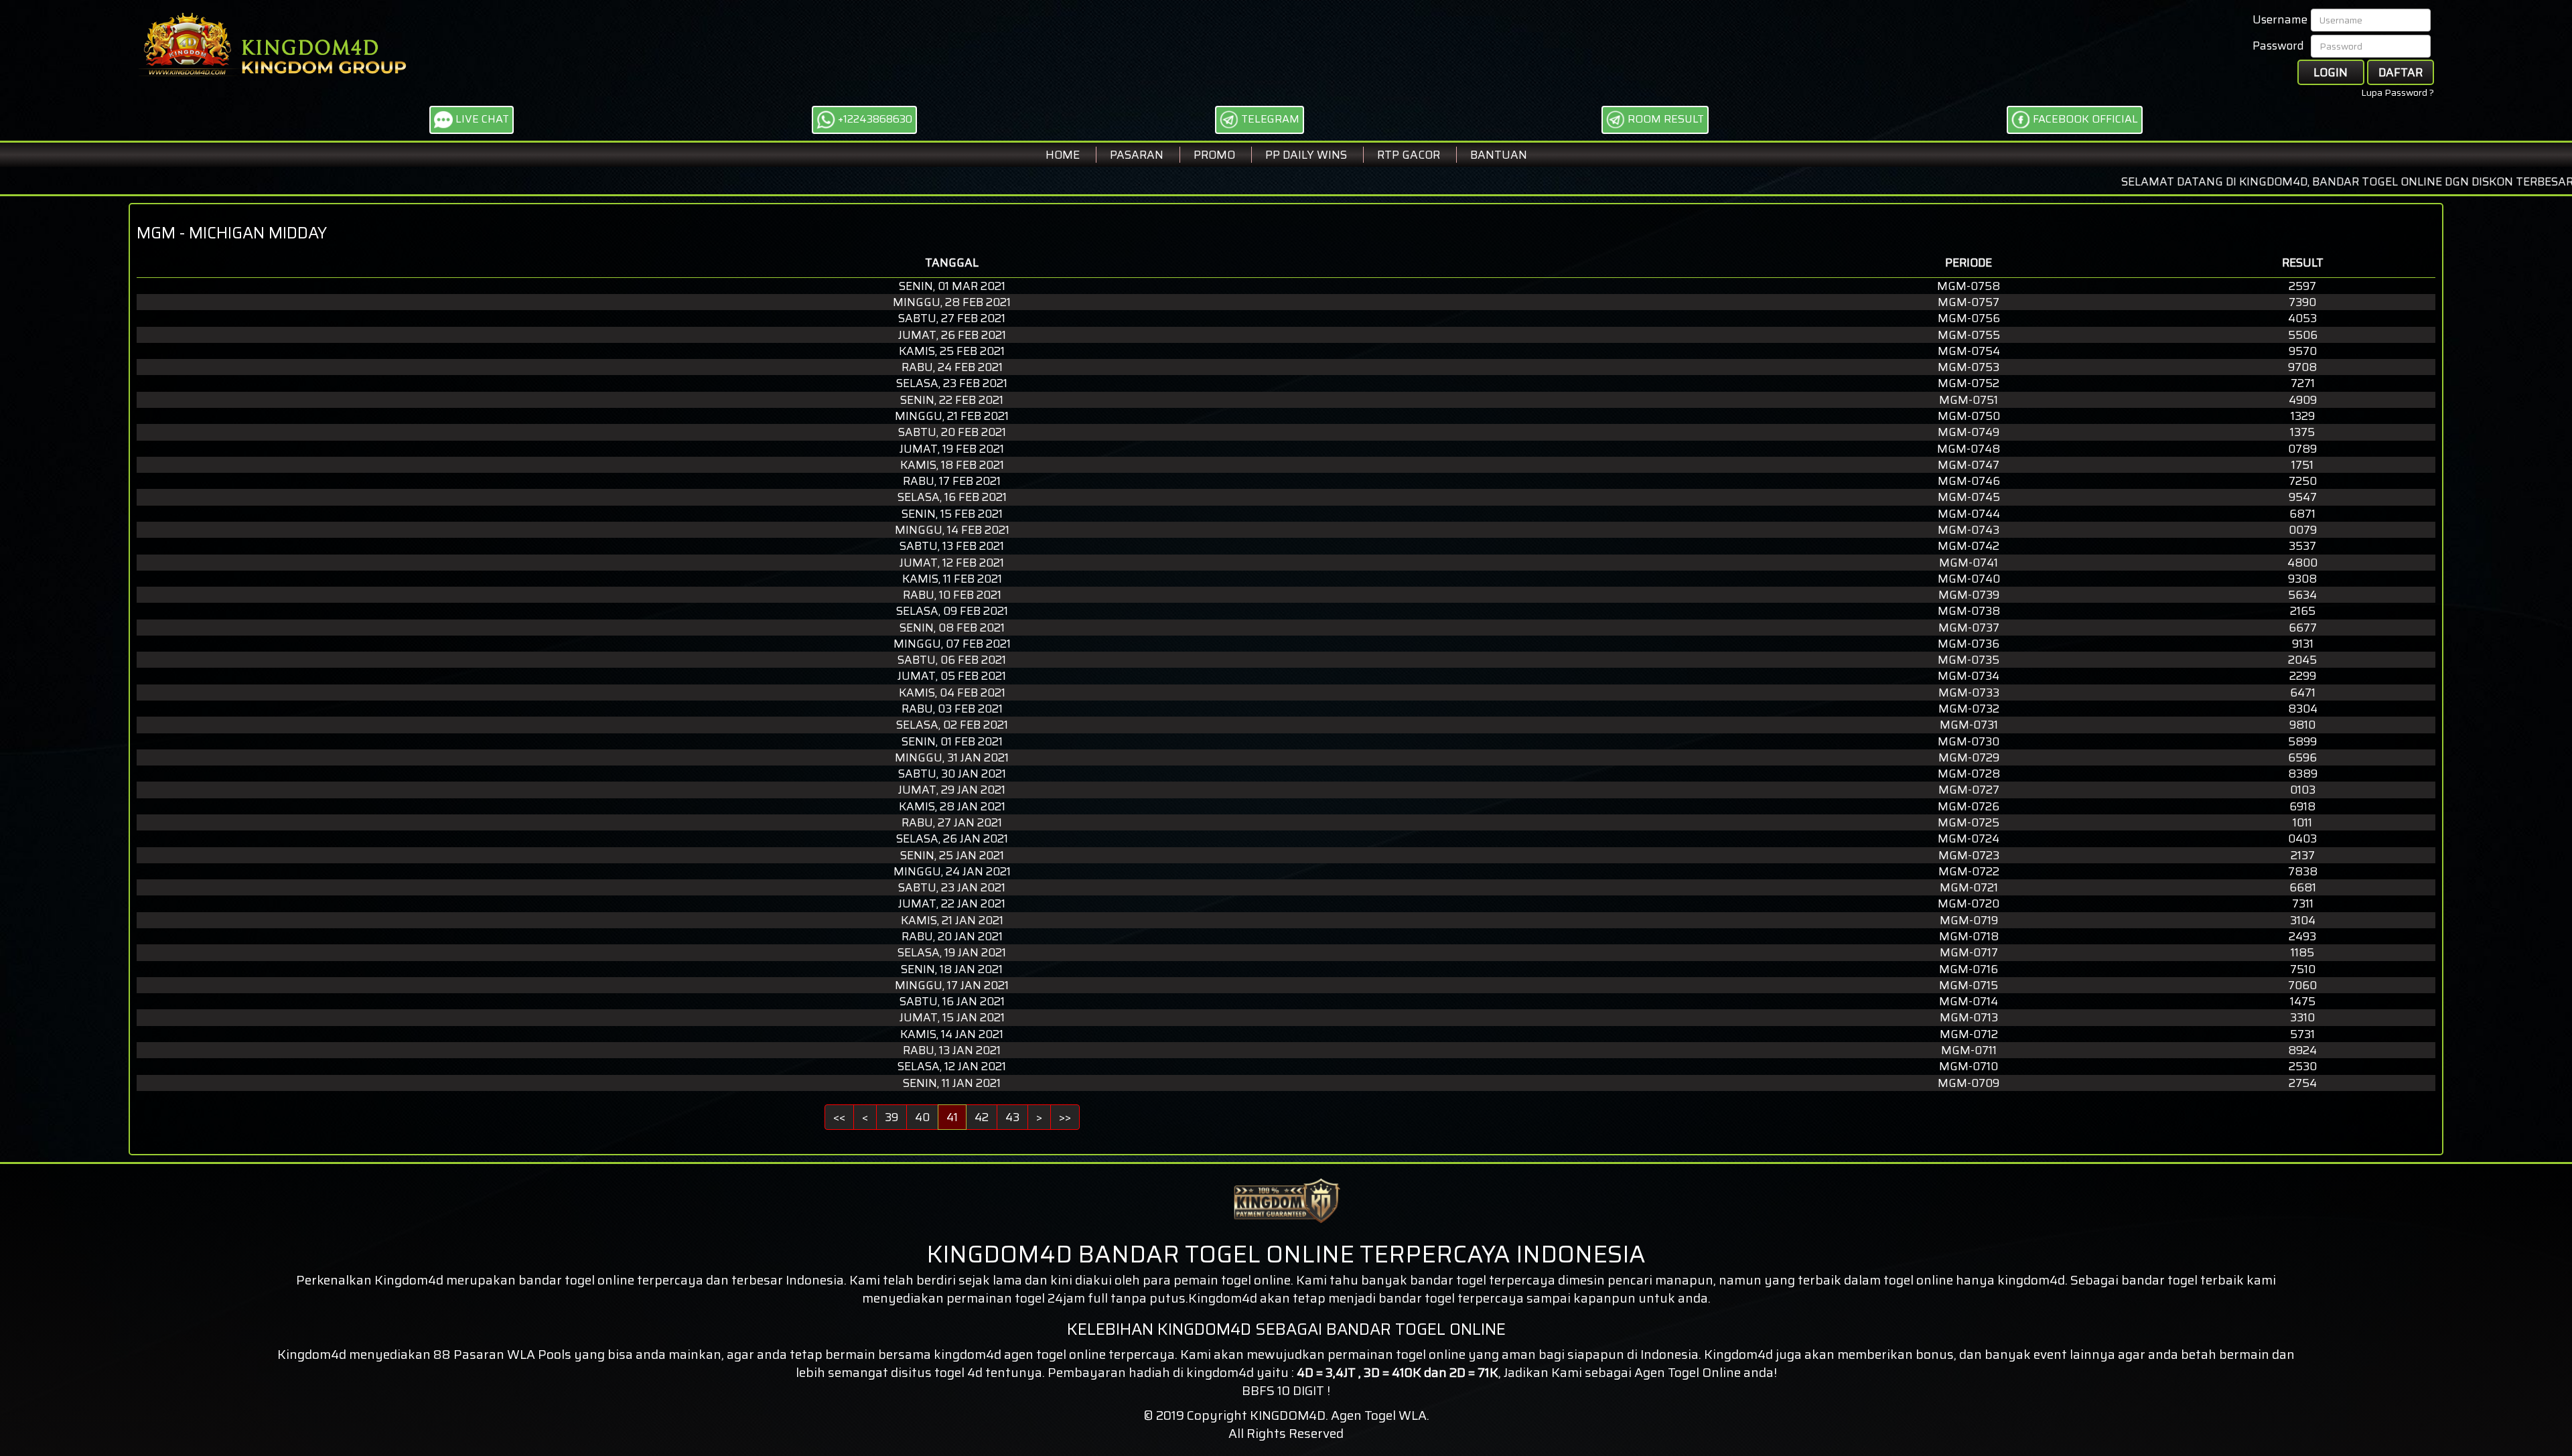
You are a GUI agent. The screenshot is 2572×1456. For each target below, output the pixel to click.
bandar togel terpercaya (1451, 1298)
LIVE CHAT (481, 119)
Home (1063, 155)
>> (1065, 1117)
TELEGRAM (1269, 119)
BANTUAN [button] (1499, 155)
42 (982, 1117)
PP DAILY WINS (1306, 155)
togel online (1071, 1354)
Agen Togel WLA (1379, 1415)
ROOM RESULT (1664, 119)
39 (891, 1117)
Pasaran (1137, 155)
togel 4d (958, 1372)
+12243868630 (874, 119)
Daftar (2401, 72)
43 (1012, 1117)
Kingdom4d (409, 1280)
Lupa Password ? (2398, 92)
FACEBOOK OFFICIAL (2084, 119)
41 (952, 1117)
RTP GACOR (1409, 155)
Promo (1214, 155)
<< (839, 1117)
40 (922, 1117)
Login (2331, 72)
